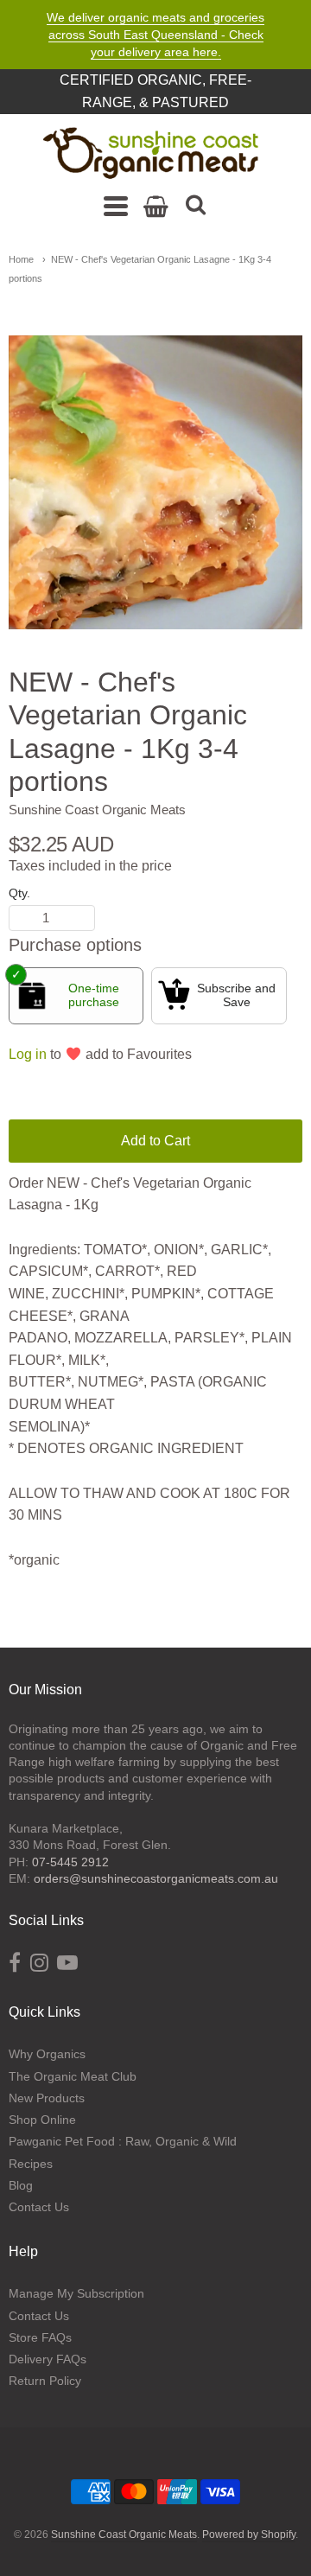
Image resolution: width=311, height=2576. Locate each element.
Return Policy (45, 2381)
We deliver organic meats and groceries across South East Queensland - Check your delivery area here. (155, 35)
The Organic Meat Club (73, 2076)
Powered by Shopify (249, 2535)
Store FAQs (40, 2337)
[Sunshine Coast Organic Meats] (151, 154)
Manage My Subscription (76, 2293)
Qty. (19, 893)
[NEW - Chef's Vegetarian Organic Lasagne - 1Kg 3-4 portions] (155, 482)
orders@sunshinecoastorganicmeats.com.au (156, 1878)
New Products (47, 2098)
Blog (21, 2185)
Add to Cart (155, 1141)
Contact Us (39, 2207)
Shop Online (42, 2120)
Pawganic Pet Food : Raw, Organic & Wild (123, 2141)
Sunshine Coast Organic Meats (97, 810)
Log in (28, 1054)
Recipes (31, 2164)
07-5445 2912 (70, 1862)
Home (21, 259)
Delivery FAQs (48, 2359)
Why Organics (47, 2054)
